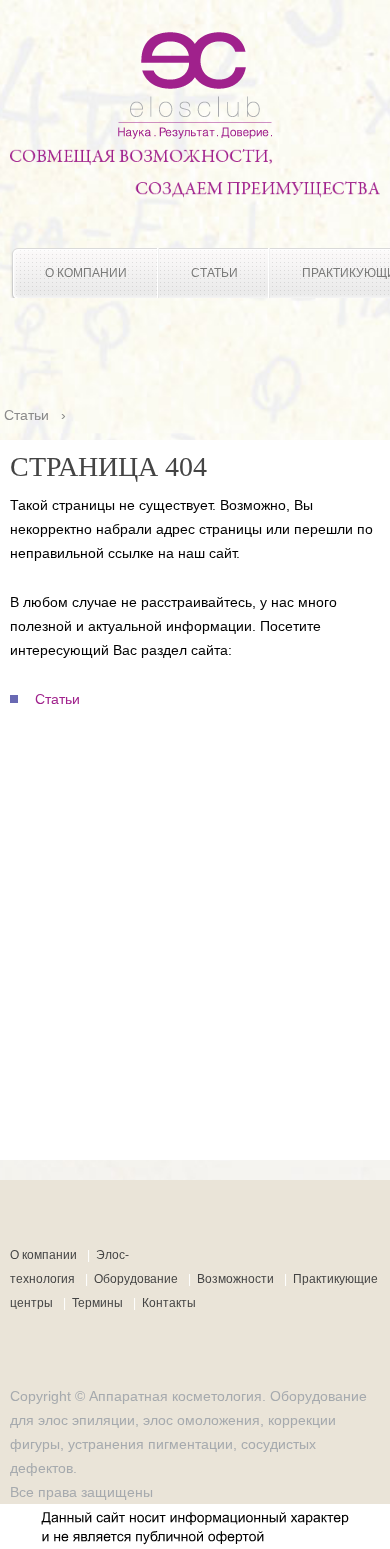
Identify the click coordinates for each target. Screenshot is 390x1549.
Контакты (169, 1303)
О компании (86, 273)
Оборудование (136, 1279)
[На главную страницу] (195, 134)
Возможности (235, 1279)
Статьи (214, 273)
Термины (97, 1303)
